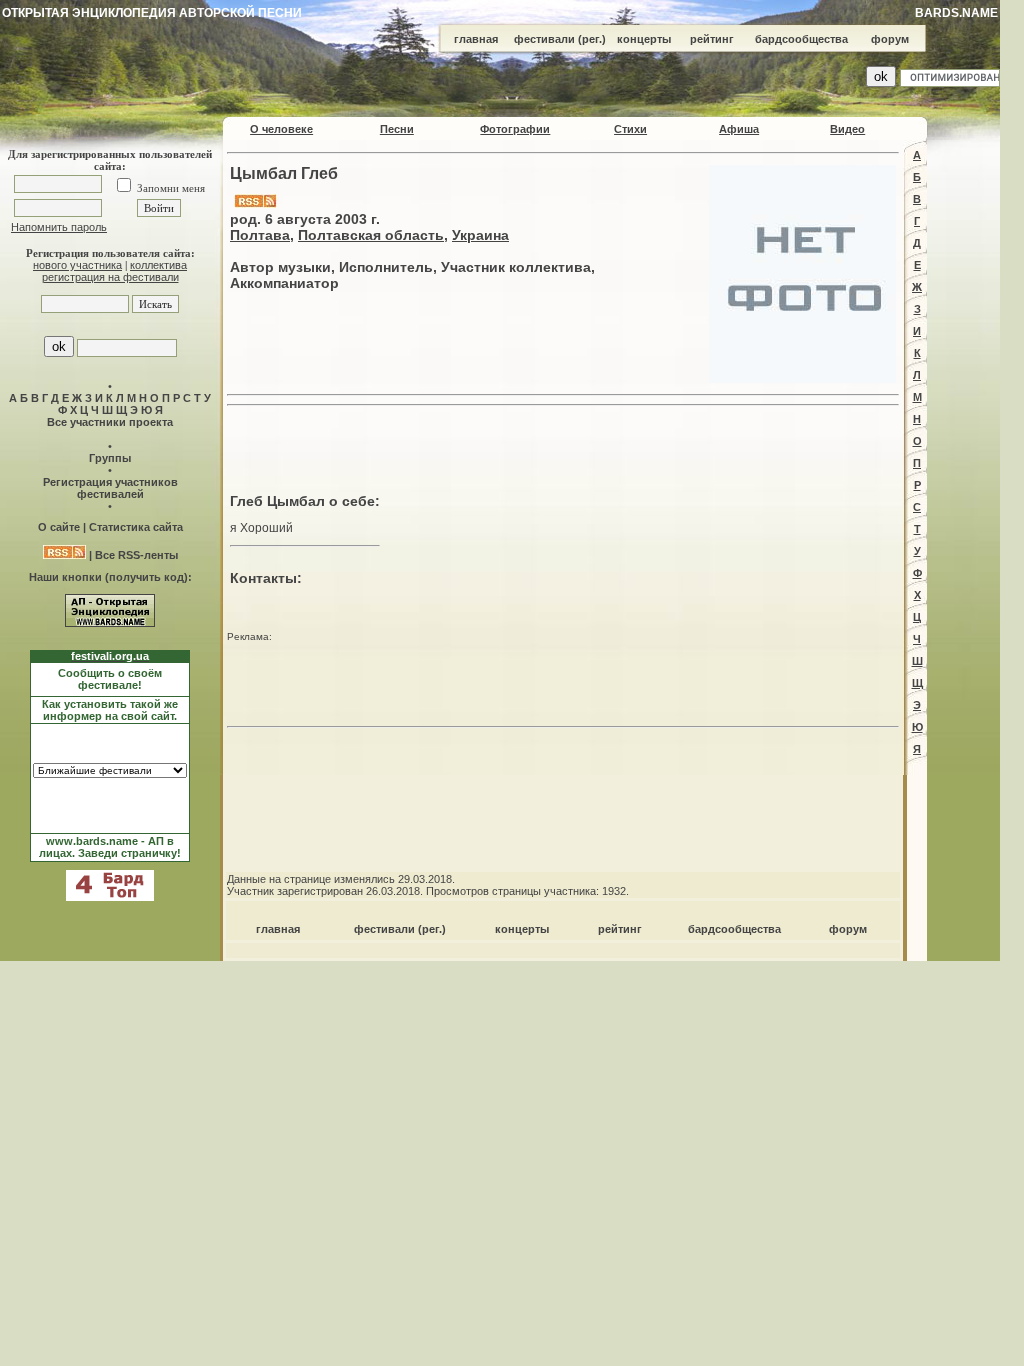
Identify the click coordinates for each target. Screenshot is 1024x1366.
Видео (847, 129)
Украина (480, 235)
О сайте (59, 527)
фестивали (544, 39)
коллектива (158, 265)
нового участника (77, 265)
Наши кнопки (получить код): (110, 577)
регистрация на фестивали (110, 277)
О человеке (281, 129)
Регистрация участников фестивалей (110, 488)
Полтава (260, 235)
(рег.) (592, 39)
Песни (397, 129)
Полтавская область (371, 235)
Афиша (739, 129)
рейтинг (712, 39)
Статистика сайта (136, 527)
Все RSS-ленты (136, 555)
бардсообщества (801, 39)
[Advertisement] (563, 444)
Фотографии (515, 129)
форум (890, 39)
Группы (110, 458)
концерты (644, 39)
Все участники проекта (110, 422)
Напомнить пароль (59, 227)
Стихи (630, 129)
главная (476, 39)
